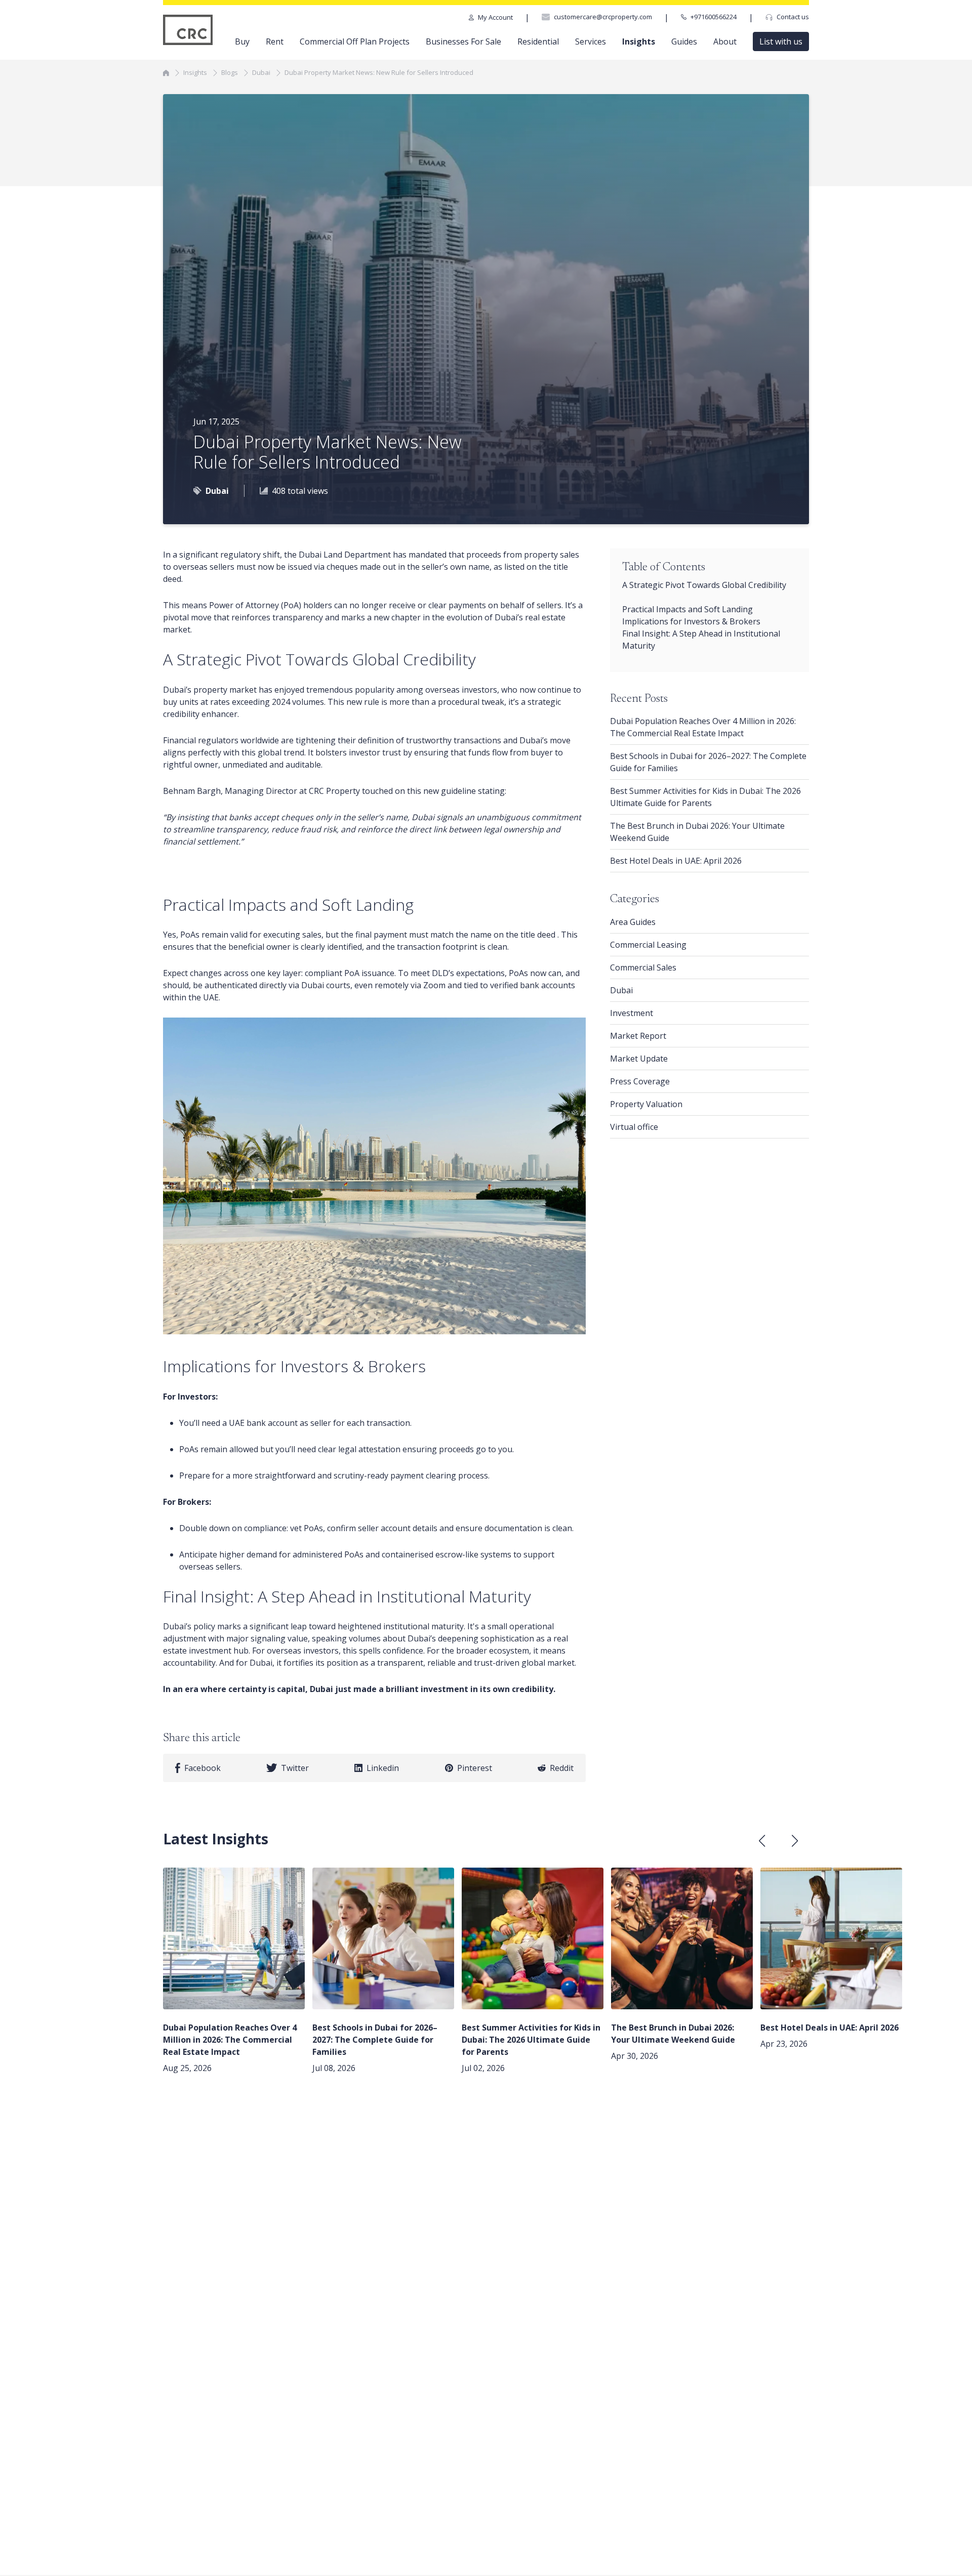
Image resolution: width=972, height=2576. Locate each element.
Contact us (793, 17)
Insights (639, 41)
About (725, 41)
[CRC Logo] (188, 30)
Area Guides (633, 922)
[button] (795, 1841)
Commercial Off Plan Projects (355, 41)
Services (591, 41)
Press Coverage (640, 1081)
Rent (275, 41)
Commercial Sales (643, 967)
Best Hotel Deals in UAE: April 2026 (676, 861)
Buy (242, 41)
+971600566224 (714, 17)
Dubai (261, 72)
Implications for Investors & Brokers (691, 621)
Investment (632, 1013)
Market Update (639, 1059)
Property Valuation (646, 1104)
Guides (684, 41)
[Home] (166, 72)
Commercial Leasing (648, 945)
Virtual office (634, 1127)
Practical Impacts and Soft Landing (688, 609)
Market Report (638, 1036)
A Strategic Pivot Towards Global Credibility (704, 585)
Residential (538, 41)
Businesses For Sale (463, 41)
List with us (781, 41)
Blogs (230, 72)
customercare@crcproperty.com (603, 17)
